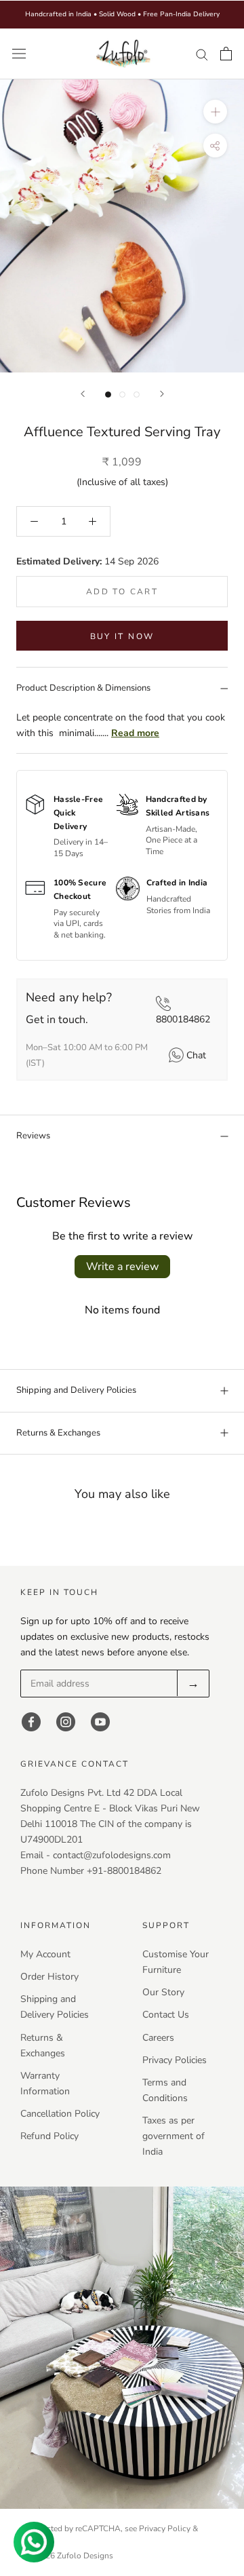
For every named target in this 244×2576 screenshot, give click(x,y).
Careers (158, 2038)
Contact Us (166, 2015)
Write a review (122, 1267)
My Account (45, 1954)
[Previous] (83, 394)
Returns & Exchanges (58, 1433)
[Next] (162, 394)
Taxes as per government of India (174, 2136)
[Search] (202, 54)
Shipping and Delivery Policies (76, 1390)
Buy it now (122, 636)
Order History (49, 1977)
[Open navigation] (19, 54)
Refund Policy (49, 2136)
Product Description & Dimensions (83, 688)
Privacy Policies (175, 2060)
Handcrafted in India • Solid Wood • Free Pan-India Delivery (122, 14)
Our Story (163, 1992)
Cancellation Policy (60, 2114)
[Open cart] (226, 54)
